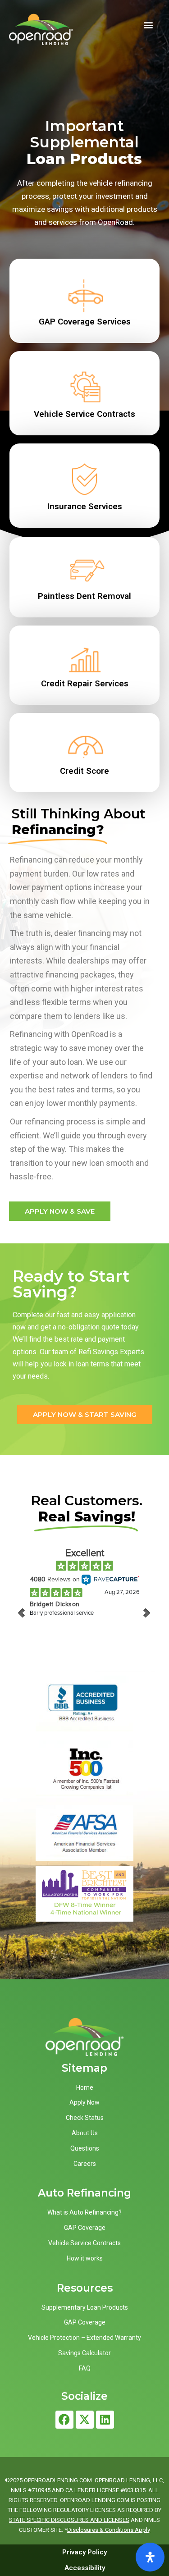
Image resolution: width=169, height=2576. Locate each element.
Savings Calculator (84, 2353)
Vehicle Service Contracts (84, 2243)
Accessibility (85, 2568)
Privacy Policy (84, 2552)
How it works (85, 2258)
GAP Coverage (85, 2228)
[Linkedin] (105, 2420)
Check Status (85, 2118)
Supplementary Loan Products (85, 2307)
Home (85, 2087)
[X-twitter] (85, 2420)
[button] (148, 25)
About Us (85, 2133)
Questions (85, 2148)
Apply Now (84, 2102)
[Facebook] (64, 2420)
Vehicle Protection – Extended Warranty (84, 2338)
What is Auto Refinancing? (84, 2212)
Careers (85, 2164)
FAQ (85, 2368)
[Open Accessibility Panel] (150, 2557)
